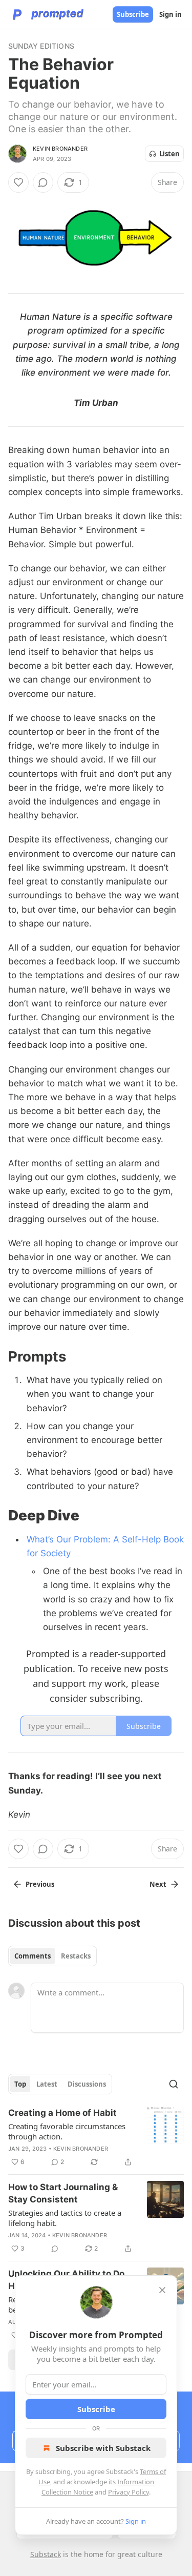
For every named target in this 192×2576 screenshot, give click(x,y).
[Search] (174, 2084)
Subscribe (133, 14)
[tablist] (52, 1956)
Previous (40, 1884)
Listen (169, 154)
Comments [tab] (33, 1956)
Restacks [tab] (76, 1956)
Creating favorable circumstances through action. (67, 2131)
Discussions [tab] (87, 2084)
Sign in (170, 14)
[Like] (18, 182)
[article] (96, 2137)
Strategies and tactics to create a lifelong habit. (65, 2218)
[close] (162, 2290)
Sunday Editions (41, 46)
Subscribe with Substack (103, 2448)
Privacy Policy (129, 2492)
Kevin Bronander (60, 149)
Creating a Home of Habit (62, 2113)
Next (158, 1884)
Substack (46, 2554)
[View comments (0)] (43, 182)
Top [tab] (20, 2084)
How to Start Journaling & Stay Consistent (63, 2193)
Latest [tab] (47, 2084)
